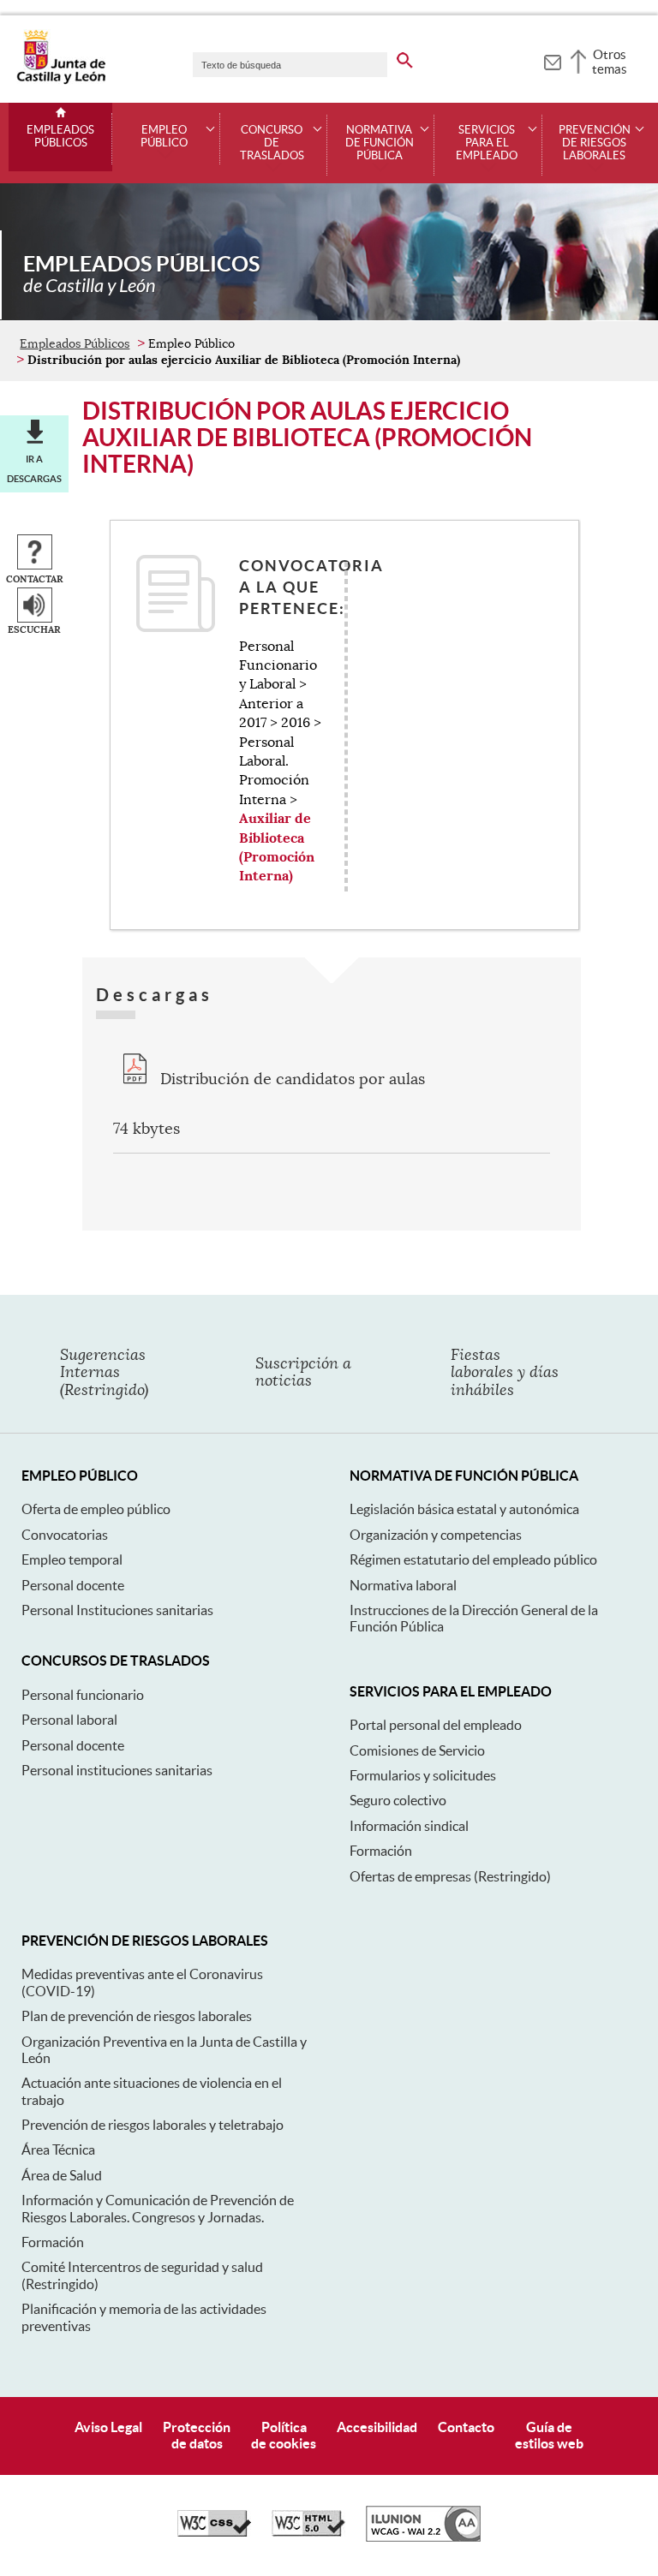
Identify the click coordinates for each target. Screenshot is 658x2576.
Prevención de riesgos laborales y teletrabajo (153, 2125)
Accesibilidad (377, 2427)
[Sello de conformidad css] (214, 2532)
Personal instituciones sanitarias (117, 1770)
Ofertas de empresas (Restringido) (450, 1876)
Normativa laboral (403, 1585)
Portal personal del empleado (436, 1725)
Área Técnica (58, 2150)
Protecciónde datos (197, 2435)
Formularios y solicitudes (423, 1775)
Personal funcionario (83, 1695)
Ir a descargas (34, 468)
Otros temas (610, 62)
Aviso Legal (108, 2427)
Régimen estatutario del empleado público (473, 1559)
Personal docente (73, 1585)
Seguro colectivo (398, 1800)
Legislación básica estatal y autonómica (464, 1509)
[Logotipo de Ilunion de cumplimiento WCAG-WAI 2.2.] (423, 2537)
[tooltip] (552, 60)
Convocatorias (65, 1535)
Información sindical (409, 1826)
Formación (381, 1851)
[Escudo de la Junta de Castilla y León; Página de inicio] (61, 80)
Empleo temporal (72, 1559)
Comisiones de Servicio (417, 1750)
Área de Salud (62, 2175)
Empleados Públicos (60, 137)
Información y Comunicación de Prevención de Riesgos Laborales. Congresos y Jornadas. (158, 2208)
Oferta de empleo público (96, 1509)
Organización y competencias (436, 1535)
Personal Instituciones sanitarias (117, 1610)
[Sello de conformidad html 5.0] (308, 2532)
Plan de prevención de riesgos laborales (137, 2016)
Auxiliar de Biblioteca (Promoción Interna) (277, 847)
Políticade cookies (284, 2435)
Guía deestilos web (549, 2435)
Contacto (466, 2427)
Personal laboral (69, 1720)
